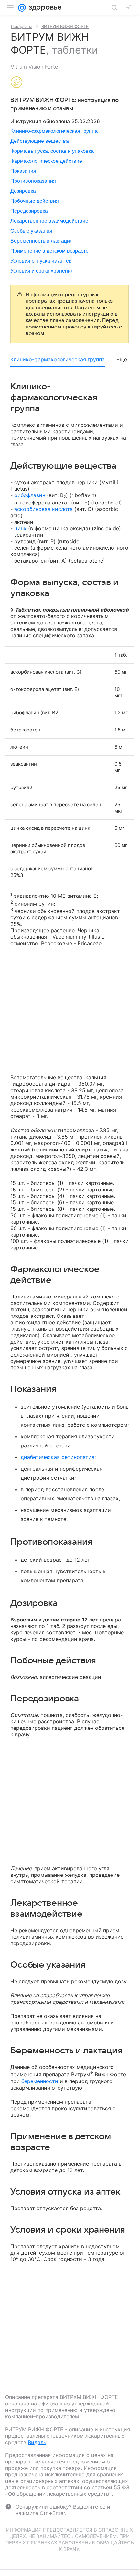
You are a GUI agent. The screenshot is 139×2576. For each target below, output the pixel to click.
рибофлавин (30, 495)
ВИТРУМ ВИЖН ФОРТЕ (65, 26)
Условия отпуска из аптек (41, 261)
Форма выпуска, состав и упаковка (52, 151)
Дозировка (23, 191)
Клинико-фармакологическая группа (54, 131)
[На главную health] (44, 8)
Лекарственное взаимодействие (49, 221)
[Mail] (22, 8)
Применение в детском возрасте (49, 251)
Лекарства (21, 26)
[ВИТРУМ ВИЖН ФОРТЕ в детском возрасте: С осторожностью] (16, 83)
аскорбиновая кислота (43, 509)
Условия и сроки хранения (42, 271)
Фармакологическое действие (46, 161)
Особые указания (31, 231)
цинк (20, 528)
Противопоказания (33, 181)
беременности (40, 2081)
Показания (23, 171)
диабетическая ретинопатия (58, 1457)
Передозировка (29, 211)
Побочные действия (35, 201)
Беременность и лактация (42, 241)
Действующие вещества (40, 141)
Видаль (37, 2442)
